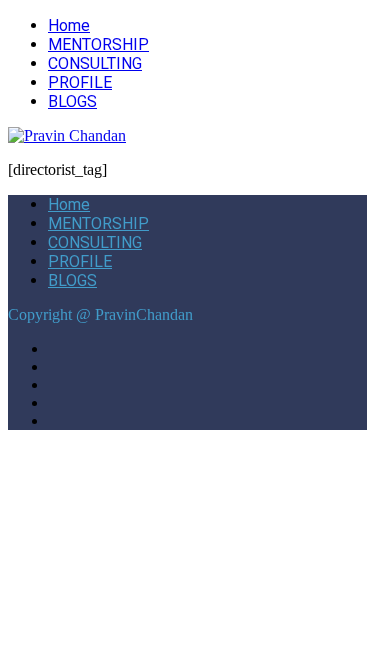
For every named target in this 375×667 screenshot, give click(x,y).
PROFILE (80, 82)
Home (69, 25)
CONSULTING (95, 63)
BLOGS (72, 101)
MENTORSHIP (98, 44)
